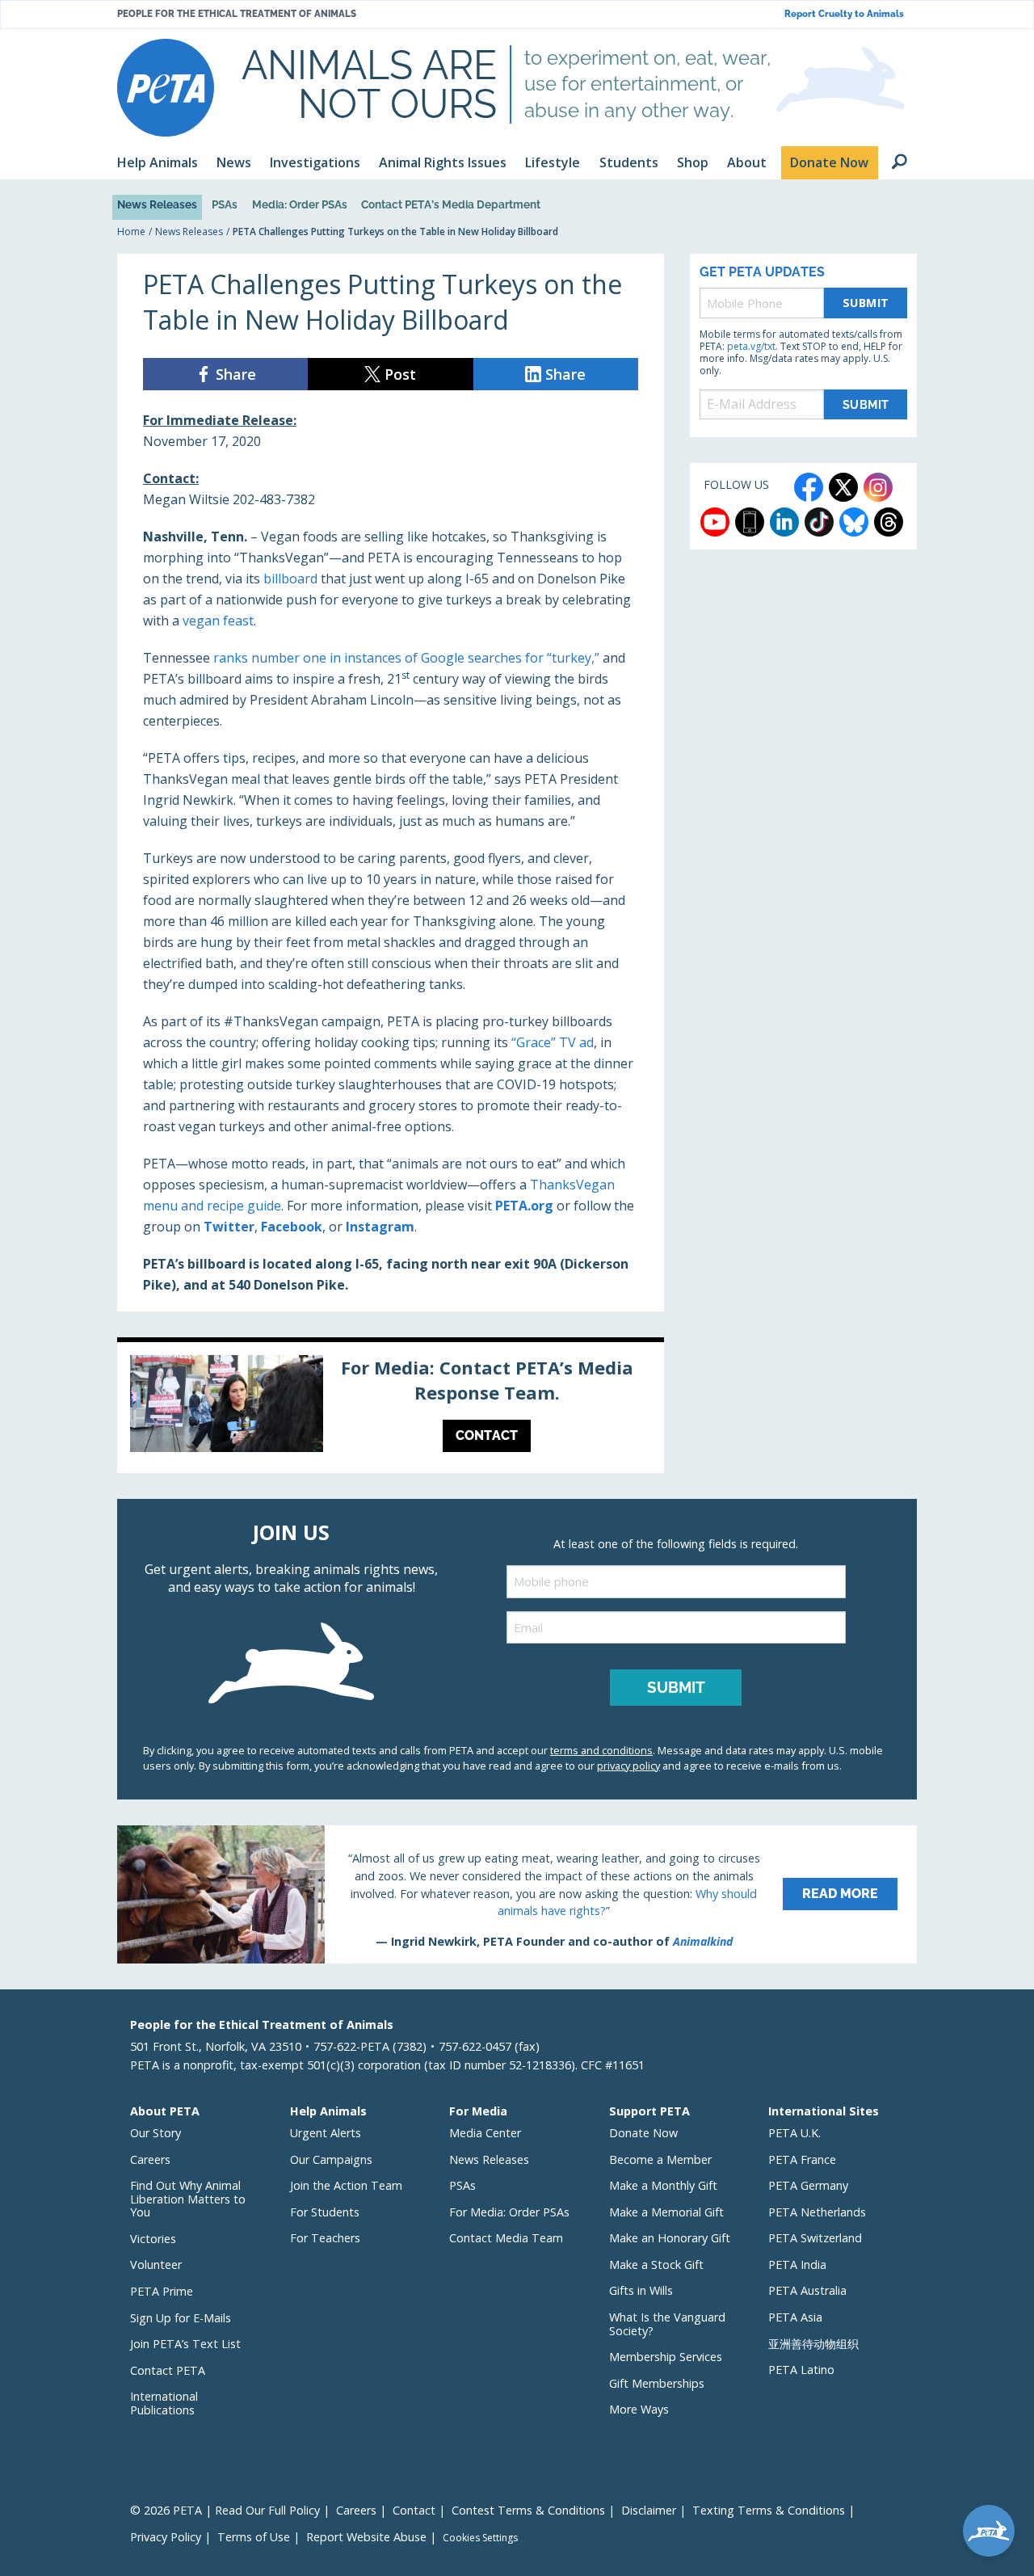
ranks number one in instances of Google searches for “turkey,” (406, 658)
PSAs (225, 204)
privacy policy (628, 1766)
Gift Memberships (657, 2383)
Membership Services (666, 2357)
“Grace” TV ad (553, 1042)
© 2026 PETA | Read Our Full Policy (225, 2510)
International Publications (164, 2403)
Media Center (485, 2133)
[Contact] (391, 1408)
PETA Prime (162, 2291)
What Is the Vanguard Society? (667, 2324)
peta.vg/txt (751, 346)
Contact (414, 2510)
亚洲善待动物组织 (813, 2344)
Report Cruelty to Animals (844, 14)
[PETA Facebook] (809, 487)
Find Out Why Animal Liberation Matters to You (188, 2199)
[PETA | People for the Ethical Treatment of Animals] (166, 88)
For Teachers (325, 2238)
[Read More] (517, 1894)
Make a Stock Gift (656, 2265)
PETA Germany (808, 2185)
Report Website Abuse (366, 2537)
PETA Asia (795, 2317)
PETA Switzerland (815, 2238)
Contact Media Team (506, 2238)
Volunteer (156, 2265)
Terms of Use (254, 2537)
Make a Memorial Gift (666, 2212)
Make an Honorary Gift (670, 2238)
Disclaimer (649, 2510)
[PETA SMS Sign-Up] (750, 522)
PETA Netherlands (817, 2212)
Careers (150, 2159)
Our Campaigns (331, 2159)
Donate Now (643, 2133)
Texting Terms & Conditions (769, 2510)
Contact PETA (168, 2370)
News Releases (157, 204)
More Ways (639, 2409)
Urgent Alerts (326, 2133)
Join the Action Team (346, 2185)
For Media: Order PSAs (509, 2212)
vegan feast (218, 621)
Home (131, 232)
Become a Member (660, 2159)
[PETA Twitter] (843, 487)
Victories (153, 2239)
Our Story (156, 2133)
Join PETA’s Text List (185, 2344)
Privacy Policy (166, 2537)
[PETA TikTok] (819, 522)
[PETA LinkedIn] (784, 522)
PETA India (797, 2265)
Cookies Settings (480, 2538)
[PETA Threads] (889, 522)
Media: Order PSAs (300, 204)
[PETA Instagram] (878, 487)
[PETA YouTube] (715, 522)
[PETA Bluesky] (854, 522)
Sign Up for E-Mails (181, 2318)
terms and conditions (601, 1750)
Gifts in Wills (641, 2290)
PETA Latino (801, 2370)
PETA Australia (807, 2290)
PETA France (802, 2159)
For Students (325, 2212)
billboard (290, 579)
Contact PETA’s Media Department (451, 204)
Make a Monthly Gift (663, 2185)
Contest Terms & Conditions (528, 2510)
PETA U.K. (794, 2133)
